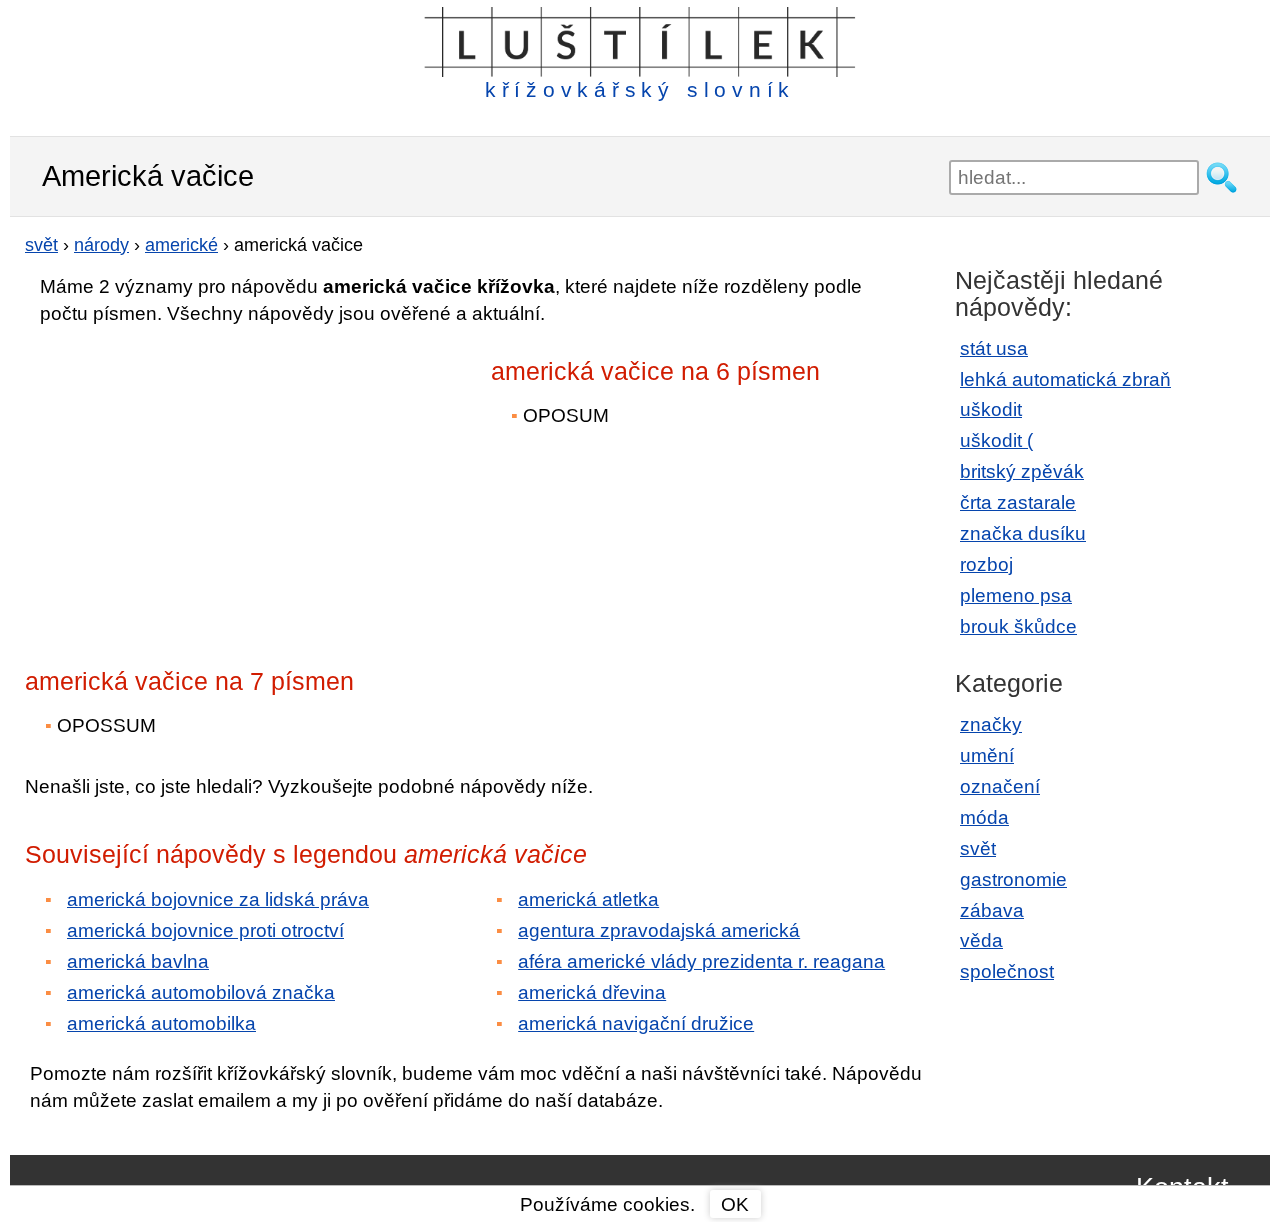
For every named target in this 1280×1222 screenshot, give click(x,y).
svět (978, 848)
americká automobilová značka (201, 992)
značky (991, 724)
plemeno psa (1016, 595)
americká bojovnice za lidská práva (218, 899)
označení (1000, 786)
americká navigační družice (636, 1023)
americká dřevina (592, 992)
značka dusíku (1023, 533)
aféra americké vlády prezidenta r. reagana (701, 961)
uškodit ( (996, 440)
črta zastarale (1018, 502)
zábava (992, 910)
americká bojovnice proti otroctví (205, 930)
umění (987, 755)
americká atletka (588, 899)
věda (981, 940)
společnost (1007, 971)
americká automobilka (161, 1023)
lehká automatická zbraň (1065, 379)
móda (984, 817)
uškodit (991, 409)
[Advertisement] (200, 483)
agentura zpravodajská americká (659, 930)
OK (735, 1204)
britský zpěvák (1022, 471)
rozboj (986, 564)
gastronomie (1013, 879)
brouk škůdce (1018, 626)
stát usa (994, 348)
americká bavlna (138, 961)
